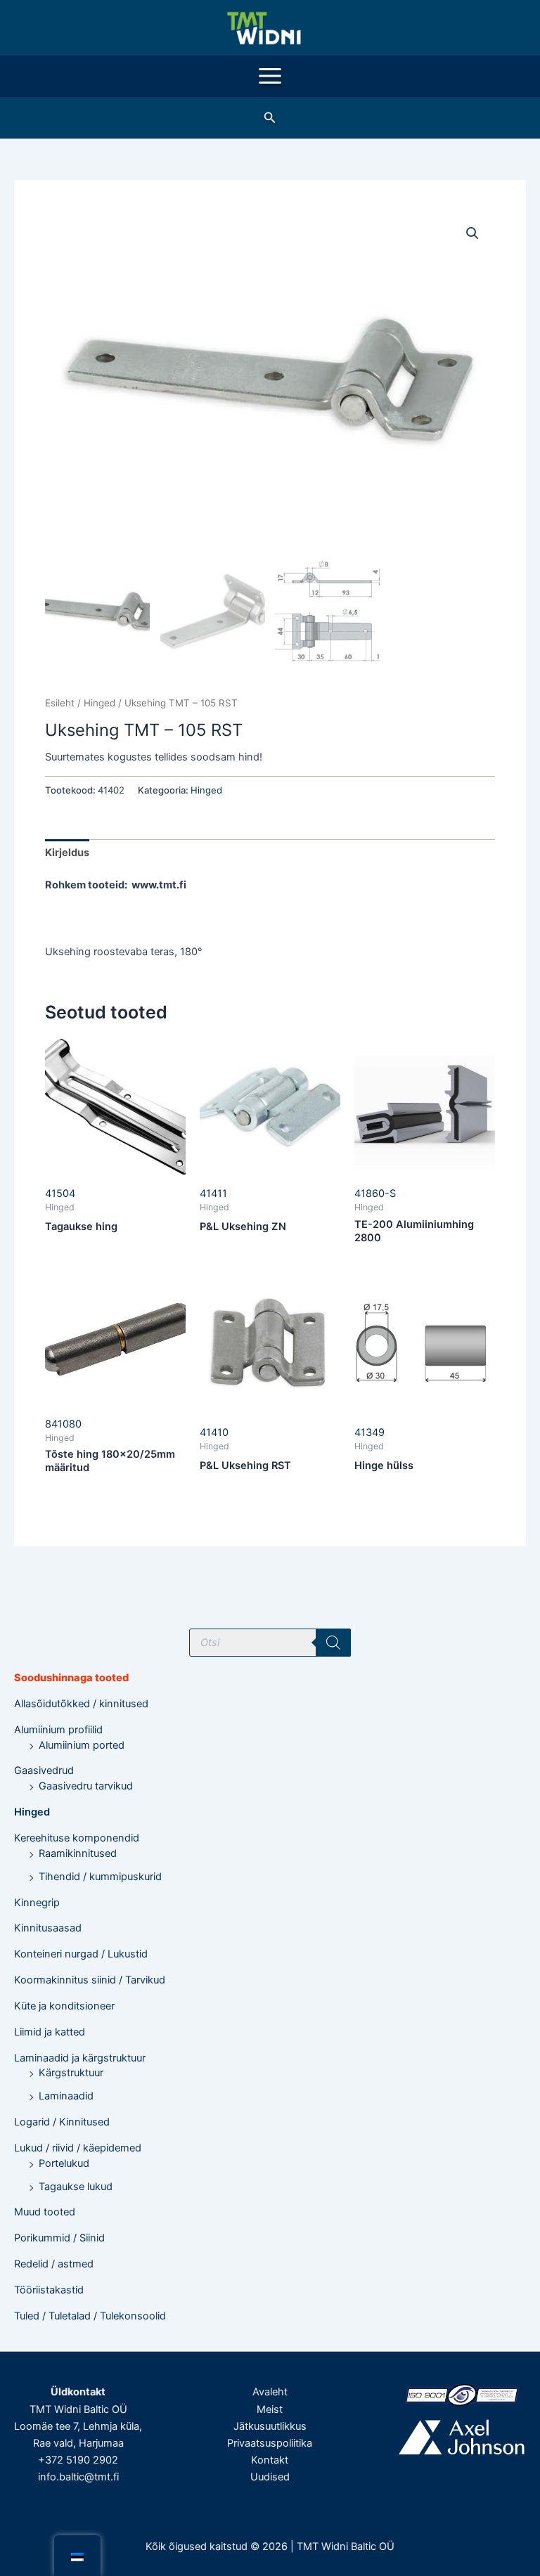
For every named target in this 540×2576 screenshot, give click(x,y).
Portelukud (64, 2163)
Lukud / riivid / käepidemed (78, 2148)
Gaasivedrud (44, 1771)
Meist (270, 2409)
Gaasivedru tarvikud (86, 1786)
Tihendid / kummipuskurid (100, 1877)
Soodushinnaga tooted (71, 1678)
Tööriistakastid (49, 2290)
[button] (270, 118)
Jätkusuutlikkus (270, 2426)
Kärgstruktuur (71, 2073)
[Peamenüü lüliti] (270, 76)
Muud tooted (45, 2212)
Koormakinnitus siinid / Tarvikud (90, 1980)
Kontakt (270, 2460)
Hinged (32, 1812)
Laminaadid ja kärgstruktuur (80, 2058)
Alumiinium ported (82, 1745)
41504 (60, 1193)
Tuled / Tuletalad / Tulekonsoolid (90, 2316)
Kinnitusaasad (48, 1928)
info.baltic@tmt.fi (78, 2477)
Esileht (60, 703)
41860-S (375, 1193)
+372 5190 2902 (78, 2460)
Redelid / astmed (54, 2264)
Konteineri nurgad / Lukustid (81, 1954)
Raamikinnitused (78, 1853)
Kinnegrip (37, 1903)
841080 (63, 1424)
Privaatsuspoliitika (270, 2443)
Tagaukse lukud (76, 2187)
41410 (214, 1432)
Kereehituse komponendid (77, 1838)
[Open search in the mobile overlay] (270, 1643)
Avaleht (270, 2392)
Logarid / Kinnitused (62, 2122)
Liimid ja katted (50, 2032)
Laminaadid (66, 2096)
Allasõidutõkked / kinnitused (81, 1704)
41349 (369, 1432)
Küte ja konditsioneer (64, 2006)
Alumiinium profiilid (58, 1730)
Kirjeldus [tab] (67, 853)
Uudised (270, 2477)
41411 (213, 1193)
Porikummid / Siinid (59, 2238)
